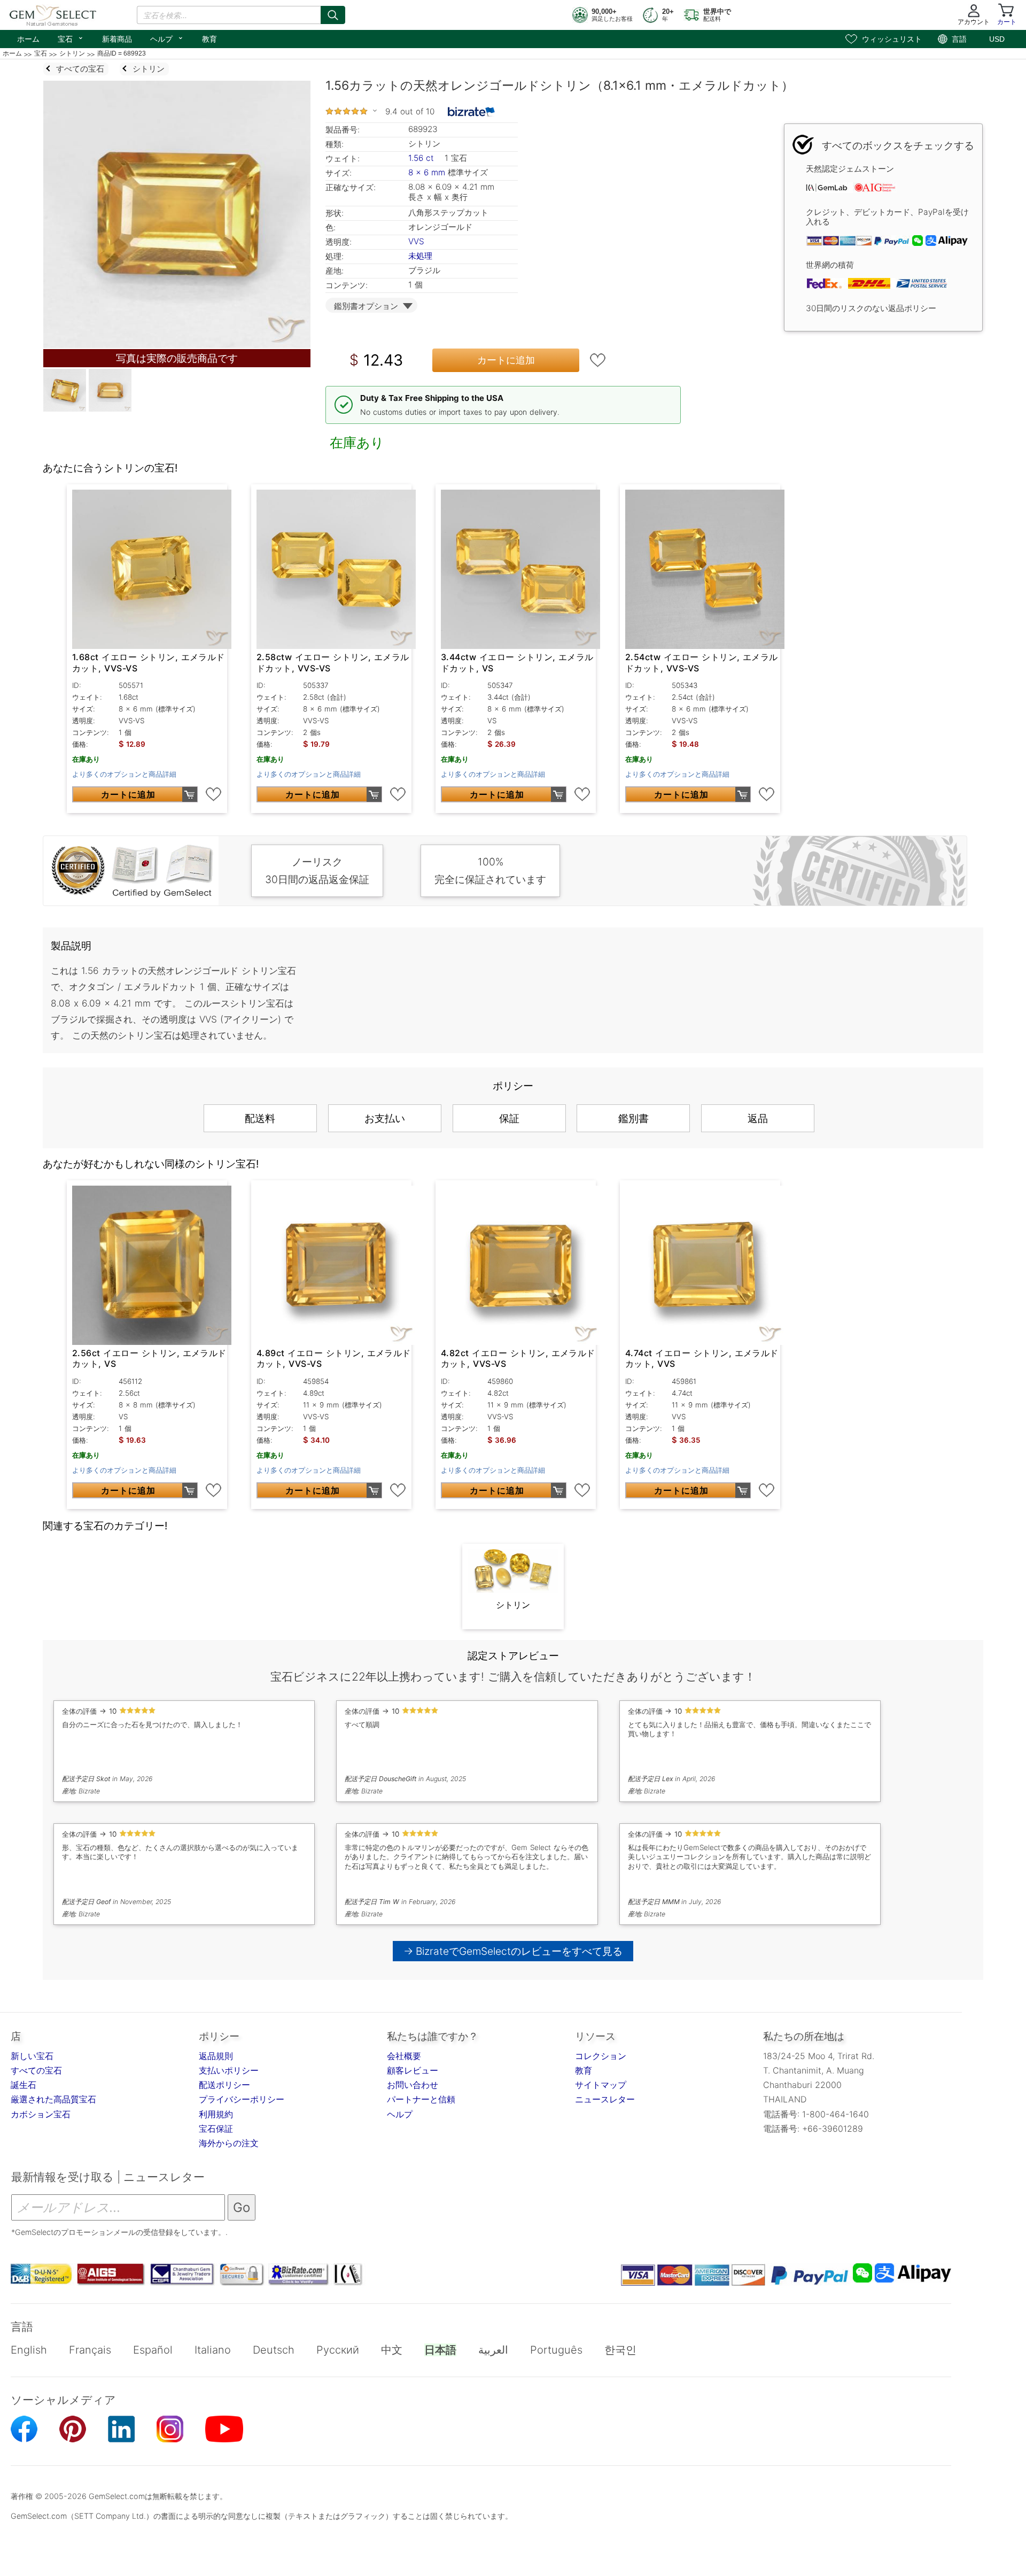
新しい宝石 (32, 2056)
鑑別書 (634, 1118)
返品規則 (216, 2056)
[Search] (333, 15)
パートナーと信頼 (421, 2099)
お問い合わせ (413, 2085)
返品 (758, 1118)
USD (997, 39)
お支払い (385, 1118)
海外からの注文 (229, 2143)
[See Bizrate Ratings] (472, 112)
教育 (209, 39)
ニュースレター (605, 2099)
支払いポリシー (229, 2070)
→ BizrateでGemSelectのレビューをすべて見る (513, 1951)
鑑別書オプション (366, 306)
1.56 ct (422, 158)
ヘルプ (167, 38)
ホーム (28, 39)
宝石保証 (216, 2129)
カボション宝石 (41, 2114)
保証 (509, 1118)
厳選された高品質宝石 (53, 2099)
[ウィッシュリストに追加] (598, 360)
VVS (416, 241)
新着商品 (117, 39)
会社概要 (404, 2056)
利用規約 (216, 2114)
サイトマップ (601, 2085)
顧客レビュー (413, 2070)
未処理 (420, 256)
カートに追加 (506, 360)
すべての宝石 (36, 2070)
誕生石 (24, 2085)
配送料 (260, 1118)
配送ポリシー (224, 2085)
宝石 (71, 38)
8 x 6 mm (427, 172)
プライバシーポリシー (242, 2099)
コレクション (601, 2056)
